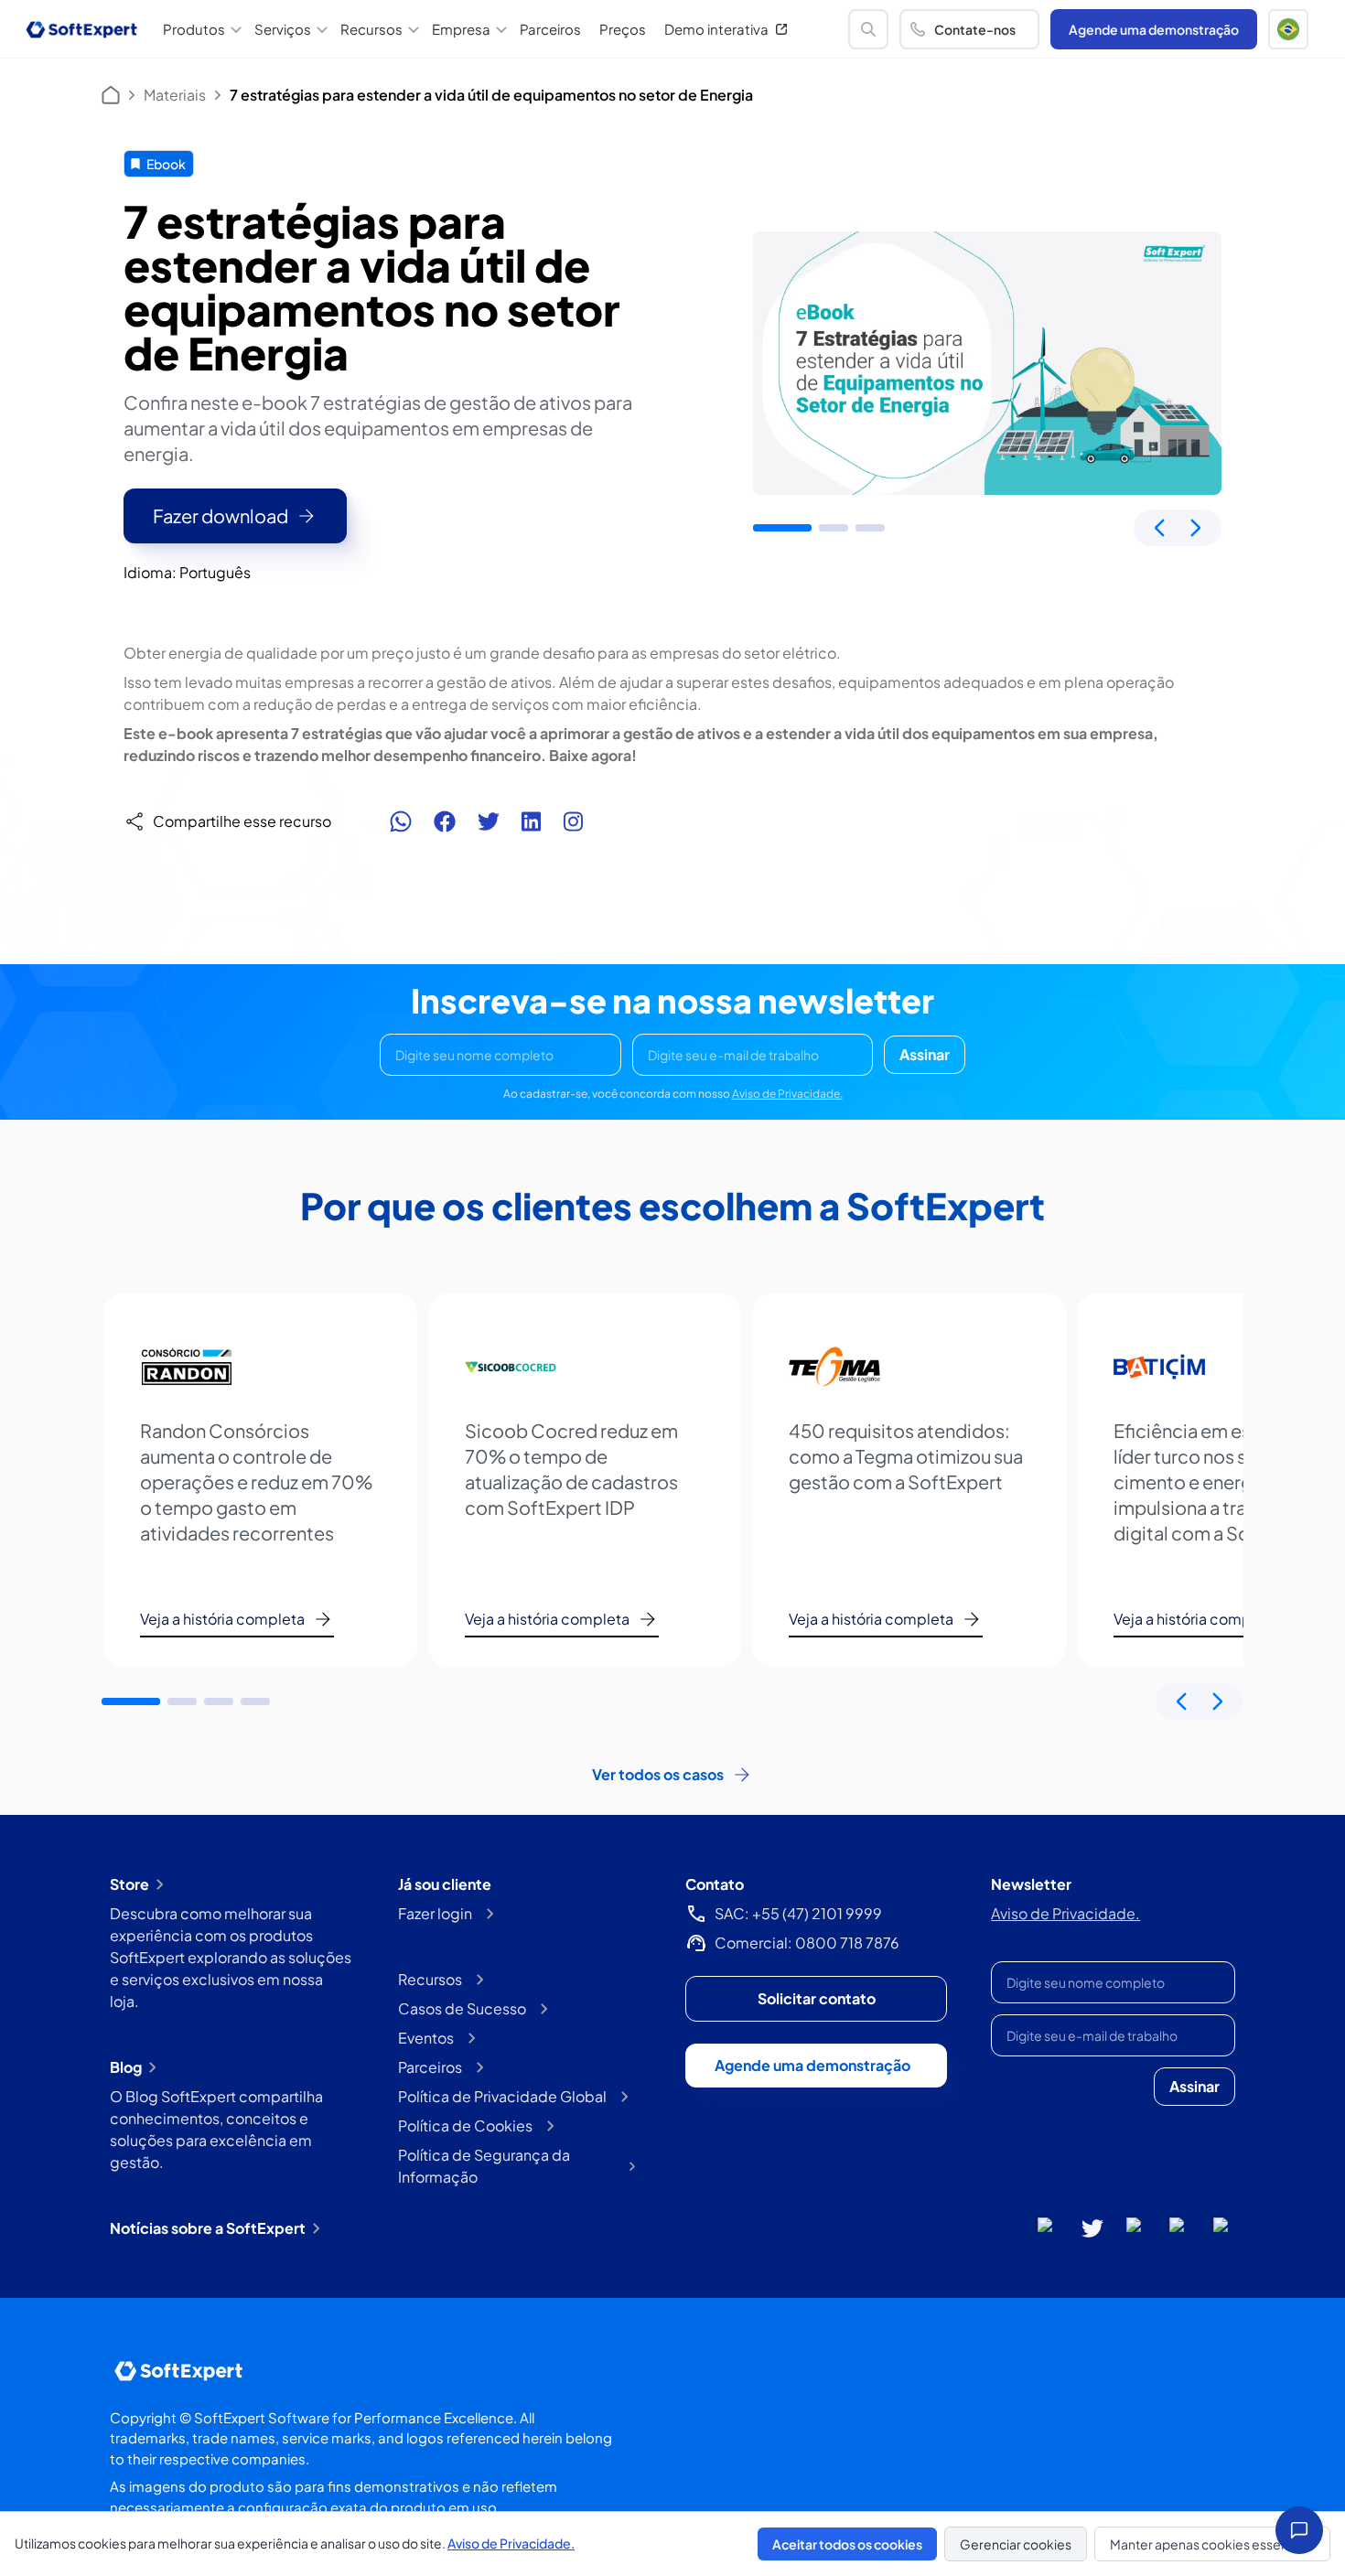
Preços (623, 29)
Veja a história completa (222, 1619)
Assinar (925, 1054)
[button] (1288, 29)
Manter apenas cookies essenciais (1212, 2544)
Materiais (175, 95)
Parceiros (550, 29)
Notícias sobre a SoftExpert (208, 2228)
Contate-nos (975, 29)
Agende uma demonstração (1154, 29)
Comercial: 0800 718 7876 (807, 1943)
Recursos (430, 1979)
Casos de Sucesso (462, 2008)
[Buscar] (868, 29)
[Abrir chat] (1299, 2530)
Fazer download (221, 515)
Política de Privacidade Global (502, 2096)
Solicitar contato (817, 1998)
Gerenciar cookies (1016, 2544)
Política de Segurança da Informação (484, 2166)
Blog (126, 2067)
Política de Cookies (465, 2125)
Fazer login (435, 1913)
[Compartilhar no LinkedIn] (531, 821)
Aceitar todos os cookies (847, 2544)
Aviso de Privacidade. (787, 1094)
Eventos (426, 2038)
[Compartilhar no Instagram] (573, 821)
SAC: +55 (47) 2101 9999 (798, 1913)
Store (129, 1884)
